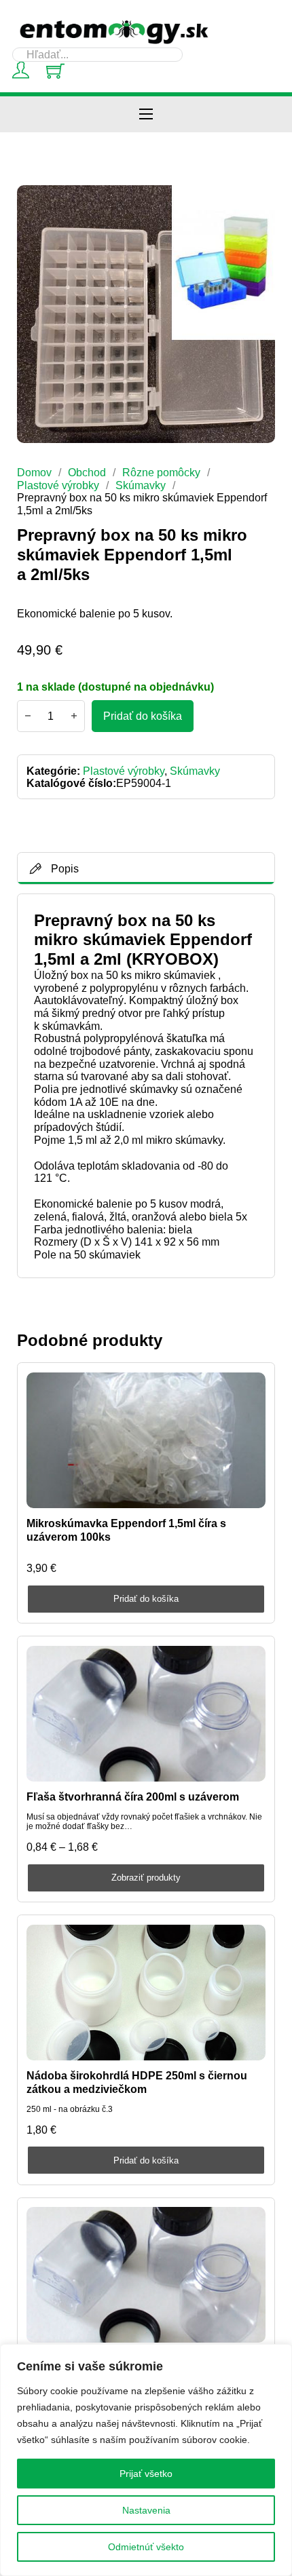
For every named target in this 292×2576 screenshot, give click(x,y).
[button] (257, 204)
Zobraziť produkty (146, 1878)
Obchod (87, 472)
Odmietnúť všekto (146, 2547)
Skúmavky (141, 485)
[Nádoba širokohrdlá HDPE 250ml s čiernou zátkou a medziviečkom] (146, 1993)
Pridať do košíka (146, 1599)
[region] (146, 2460)
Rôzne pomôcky (161, 472)
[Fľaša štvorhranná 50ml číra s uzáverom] (146, 2275)
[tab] (146, 868)
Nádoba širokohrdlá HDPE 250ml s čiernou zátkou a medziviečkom (137, 2082)
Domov (34, 472)
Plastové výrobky (58, 485)
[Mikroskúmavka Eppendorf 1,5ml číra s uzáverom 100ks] (146, 1440)
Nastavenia (146, 2510)
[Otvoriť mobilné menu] (146, 114)
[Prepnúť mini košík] (55, 71)
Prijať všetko (146, 2474)
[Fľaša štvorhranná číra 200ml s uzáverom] (146, 1714)
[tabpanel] (146, 1086)
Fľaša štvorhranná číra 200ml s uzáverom (133, 1796)
